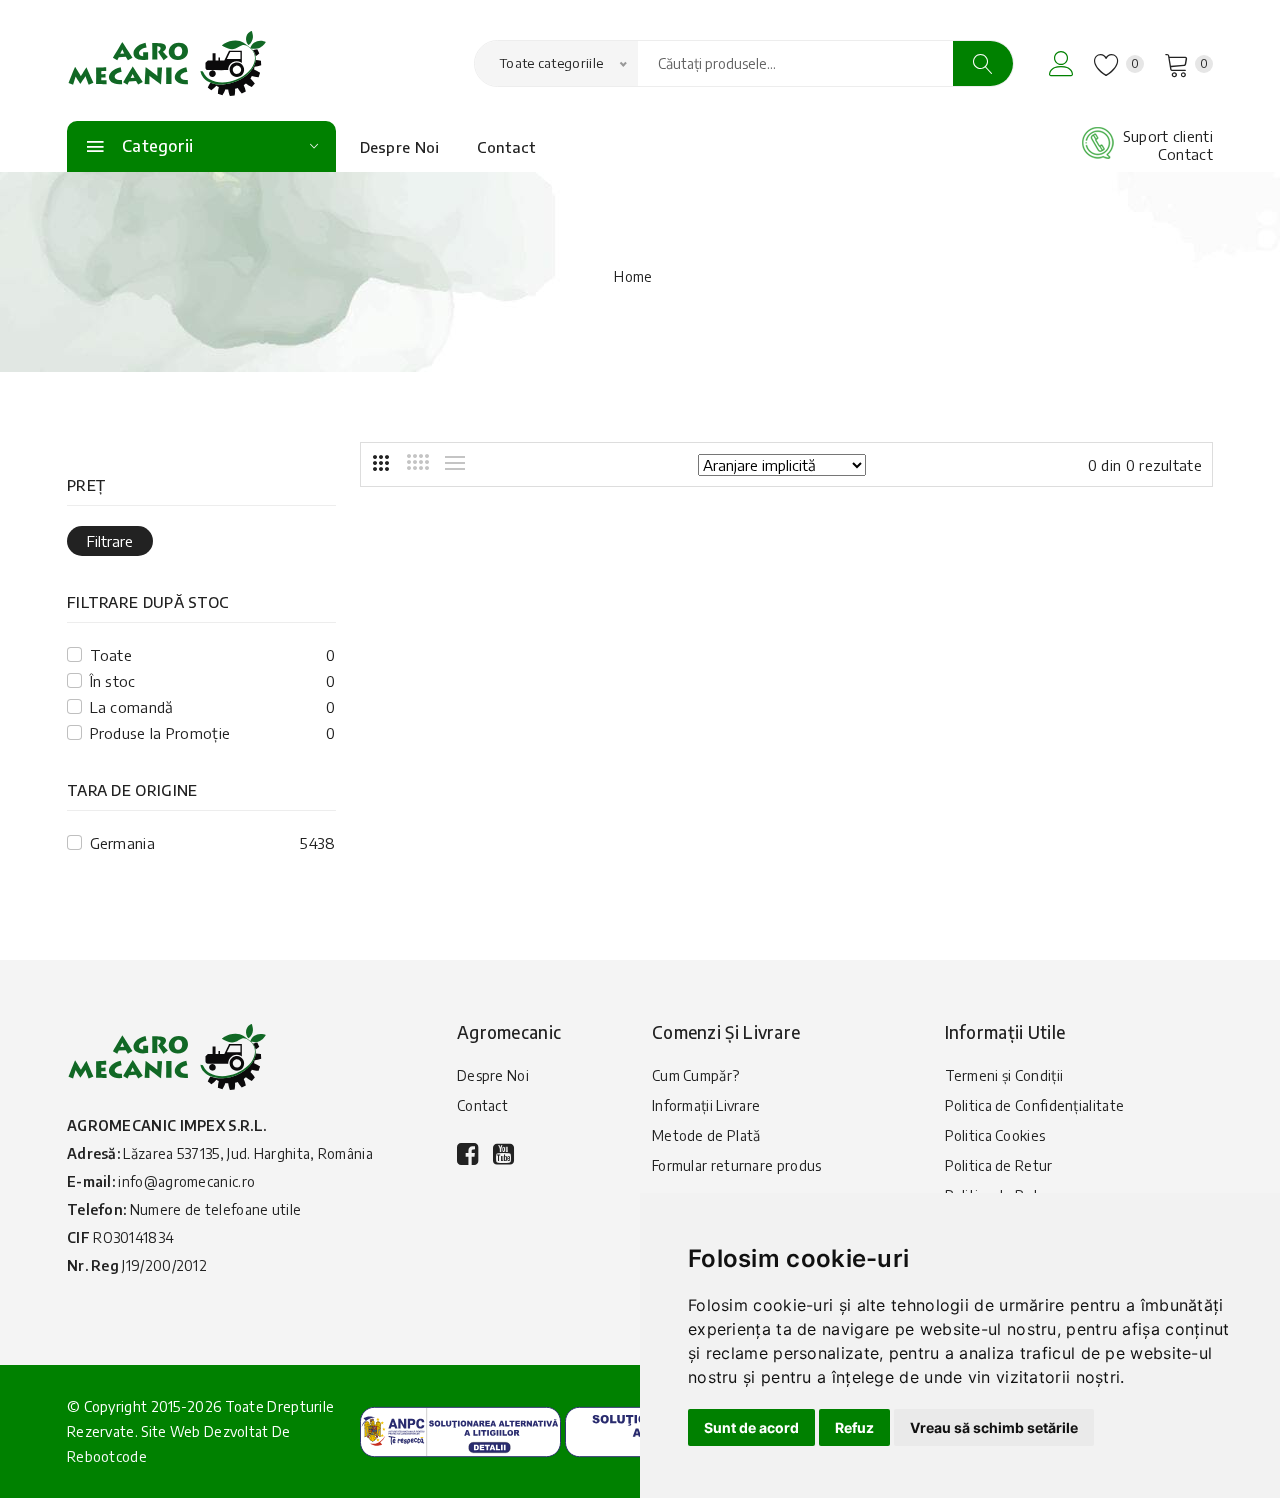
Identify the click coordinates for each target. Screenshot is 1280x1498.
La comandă (132, 707)
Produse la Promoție (160, 733)
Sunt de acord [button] (751, 1427)
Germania (122, 843)
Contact (506, 147)
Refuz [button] (854, 1427)
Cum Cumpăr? (695, 1075)
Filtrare (110, 541)
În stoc (113, 681)
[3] (381, 463)
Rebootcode (107, 1456)
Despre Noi (400, 147)
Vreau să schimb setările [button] (994, 1427)
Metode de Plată (706, 1135)
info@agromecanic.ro (186, 1181)
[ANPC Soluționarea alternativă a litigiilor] (460, 1430)
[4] (418, 462)
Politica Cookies (995, 1135)
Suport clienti (1168, 136)
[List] (455, 463)
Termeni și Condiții (1004, 1075)
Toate (111, 655)
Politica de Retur (999, 1165)
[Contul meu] (1061, 63)
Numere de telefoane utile (216, 1209)
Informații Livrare (706, 1105)
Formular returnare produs (737, 1165)
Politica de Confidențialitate (1035, 1105)
